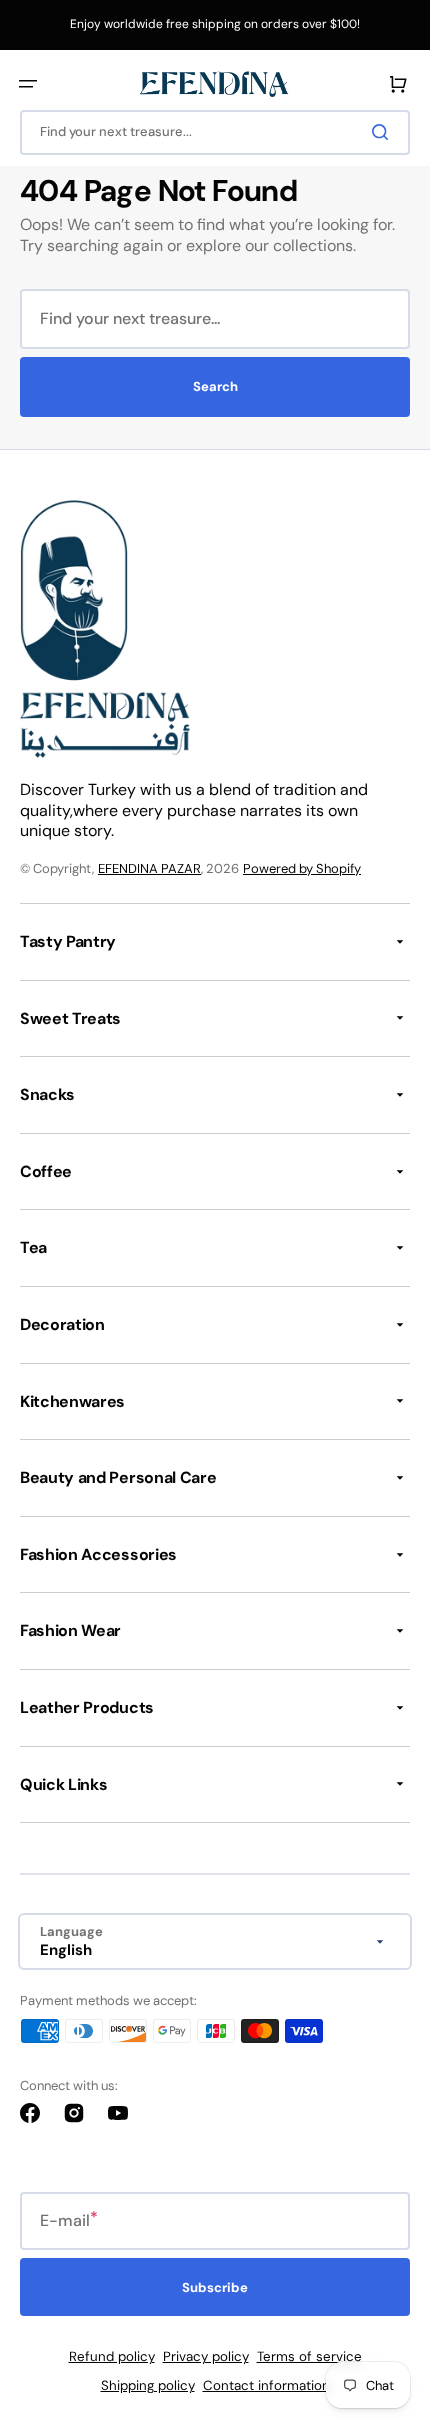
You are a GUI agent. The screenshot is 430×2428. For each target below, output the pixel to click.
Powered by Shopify (302, 868)
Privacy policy (206, 2356)
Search (215, 386)
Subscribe (215, 2287)
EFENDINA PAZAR (149, 868)
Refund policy (112, 2356)
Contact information (266, 2385)
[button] (28, 84)
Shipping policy (148, 2385)
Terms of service (309, 2356)
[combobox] (215, 132)
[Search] (384, 132)
